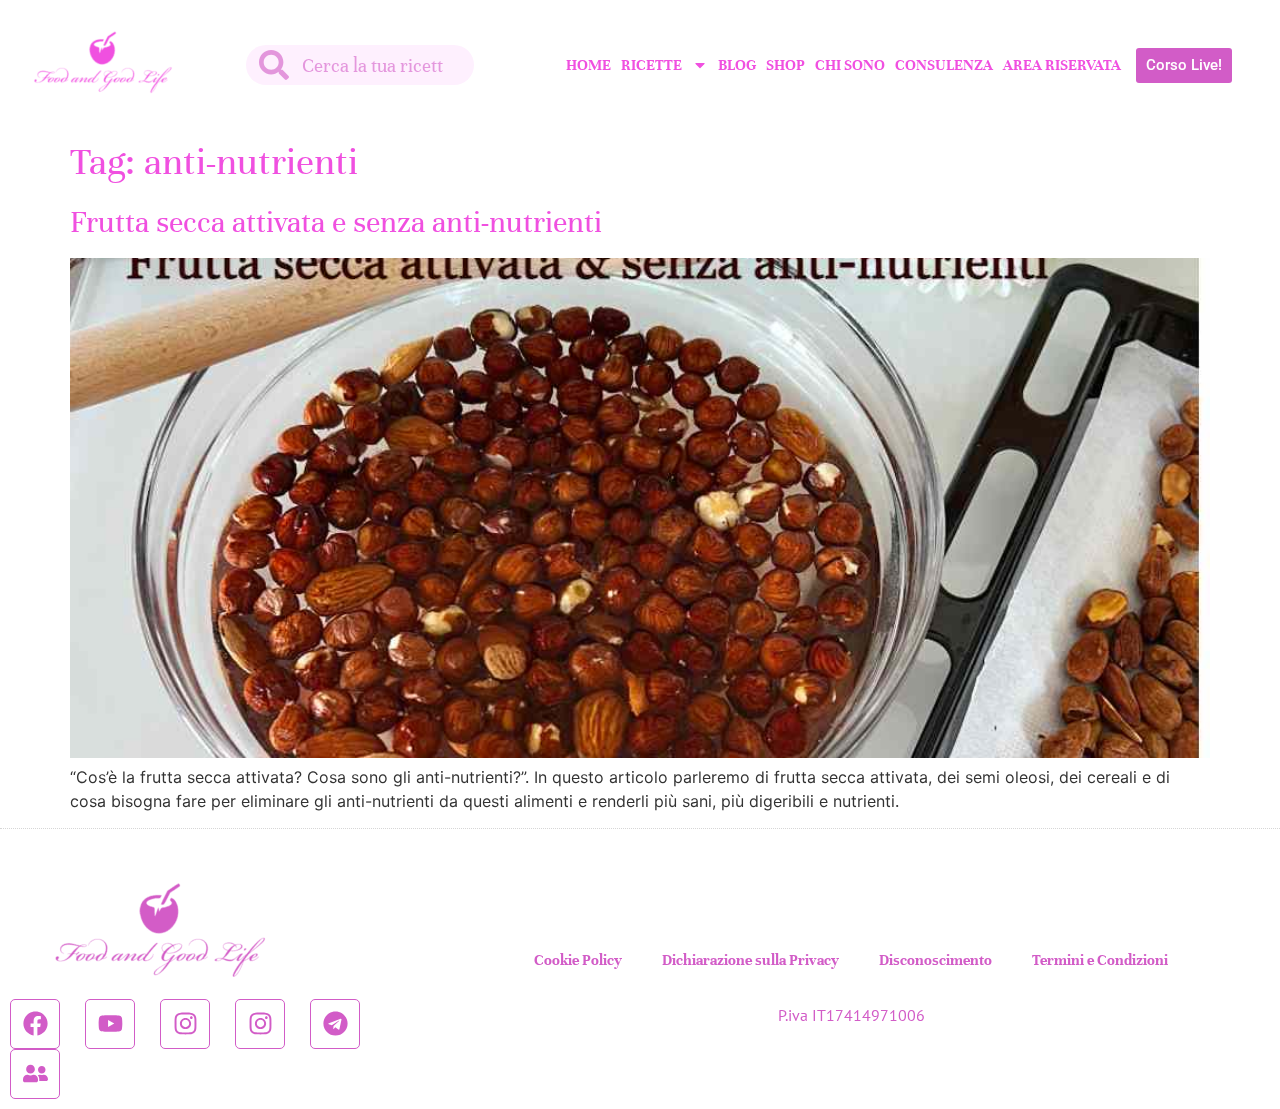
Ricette (651, 65)
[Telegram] (335, 1024)
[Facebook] (35, 1024)
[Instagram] (185, 1024)
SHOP (785, 65)
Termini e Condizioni (1100, 960)
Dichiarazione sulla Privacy (750, 960)
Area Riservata (1062, 65)
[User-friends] (35, 1074)
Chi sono (850, 65)
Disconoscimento (935, 960)
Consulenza (944, 65)
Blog (737, 65)
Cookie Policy (578, 960)
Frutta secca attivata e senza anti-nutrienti (336, 222)
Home (588, 65)
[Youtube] (110, 1024)
